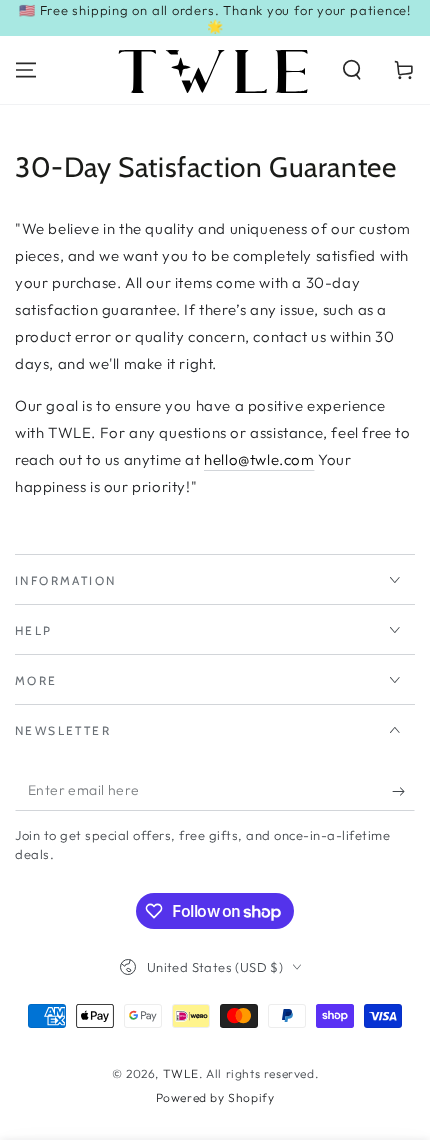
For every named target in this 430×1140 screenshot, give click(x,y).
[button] (352, 70)
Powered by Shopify (215, 1097)
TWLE (181, 1073)
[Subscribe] (403, 791)
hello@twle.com (259, 459)
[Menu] (26, 70)
